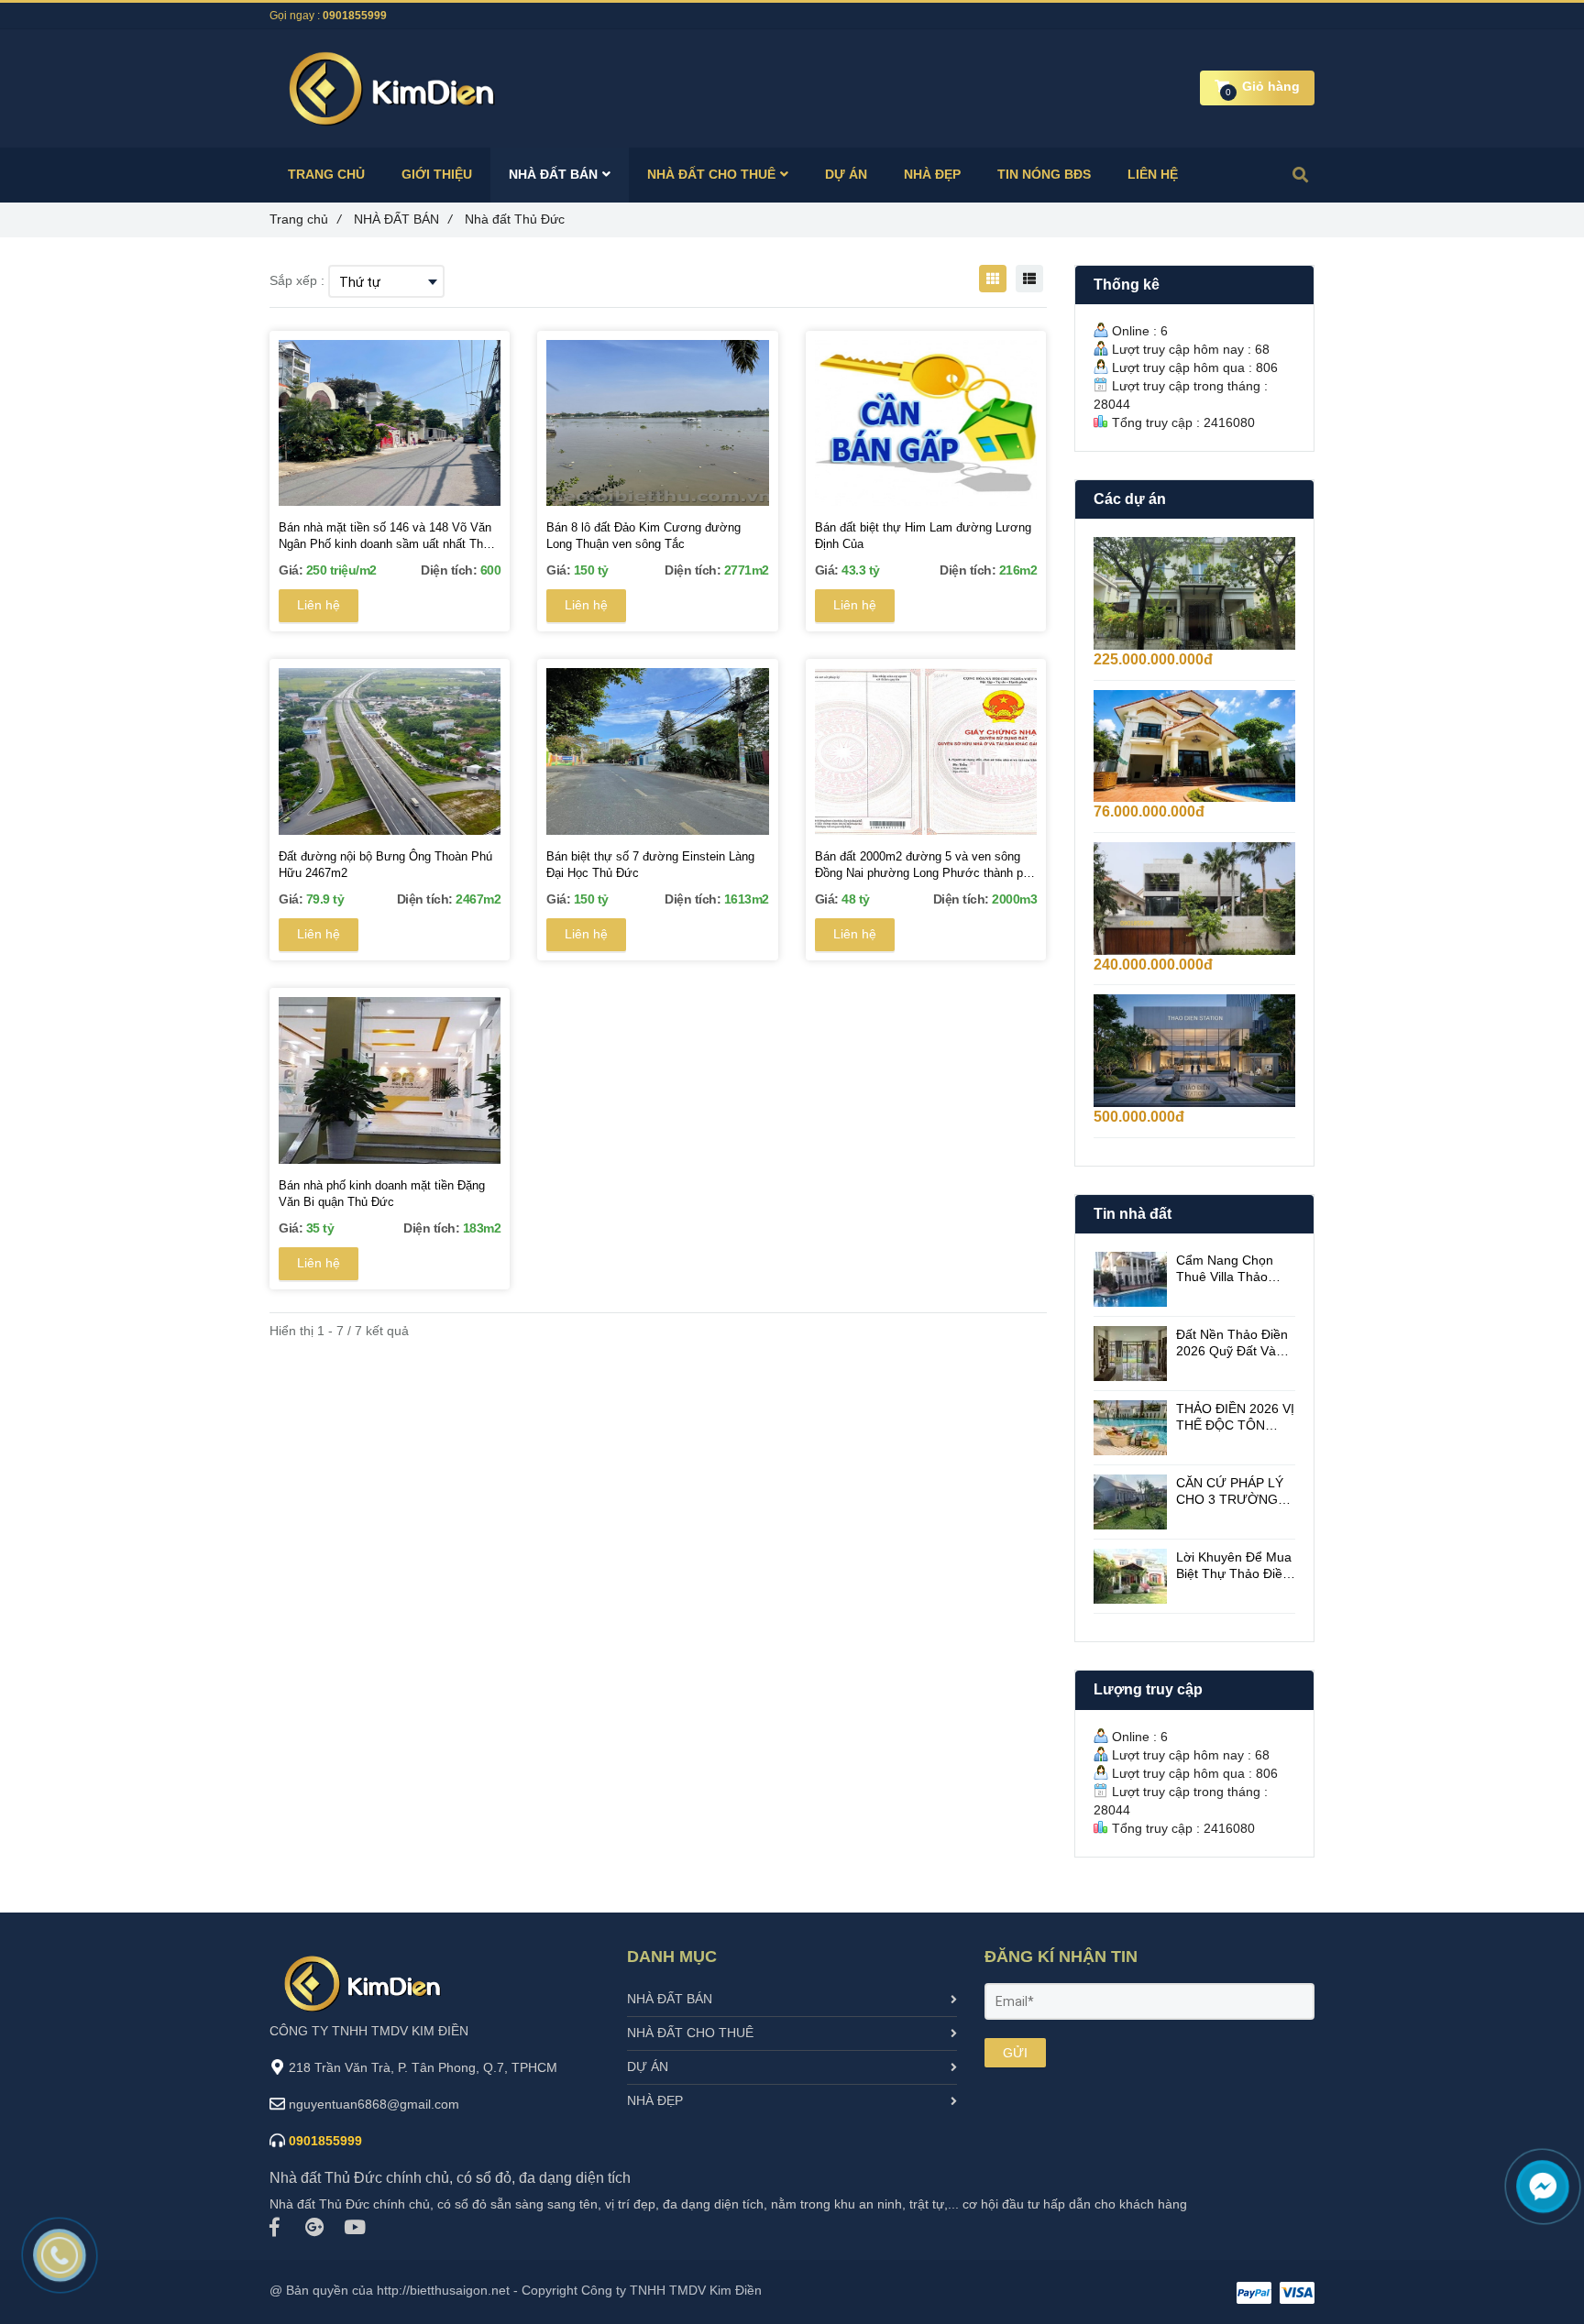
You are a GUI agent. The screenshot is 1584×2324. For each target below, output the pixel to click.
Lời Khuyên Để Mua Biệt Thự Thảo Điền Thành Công (1234, 1566)
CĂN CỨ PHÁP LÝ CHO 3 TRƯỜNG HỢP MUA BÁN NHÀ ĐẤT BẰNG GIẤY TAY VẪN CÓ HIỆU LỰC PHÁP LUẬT (1236, 1491)
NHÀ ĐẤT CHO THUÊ (690, 2033)
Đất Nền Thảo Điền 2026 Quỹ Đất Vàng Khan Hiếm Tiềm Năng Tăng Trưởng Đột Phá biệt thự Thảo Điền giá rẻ (1233, 1343)
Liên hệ (319, 605)
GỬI (1015, 2053)
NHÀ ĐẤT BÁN (670, 1999)
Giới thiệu (437, 174)
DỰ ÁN (648, 2066)
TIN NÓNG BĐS (1044, 174)
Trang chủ (305, 219)
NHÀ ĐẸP (655, 2100)
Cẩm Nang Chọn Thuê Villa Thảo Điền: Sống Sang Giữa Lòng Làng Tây (1225, 1269)
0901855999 (355, 16)
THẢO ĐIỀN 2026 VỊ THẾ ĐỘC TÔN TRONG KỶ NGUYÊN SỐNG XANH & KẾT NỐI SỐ (1235, 1417)
